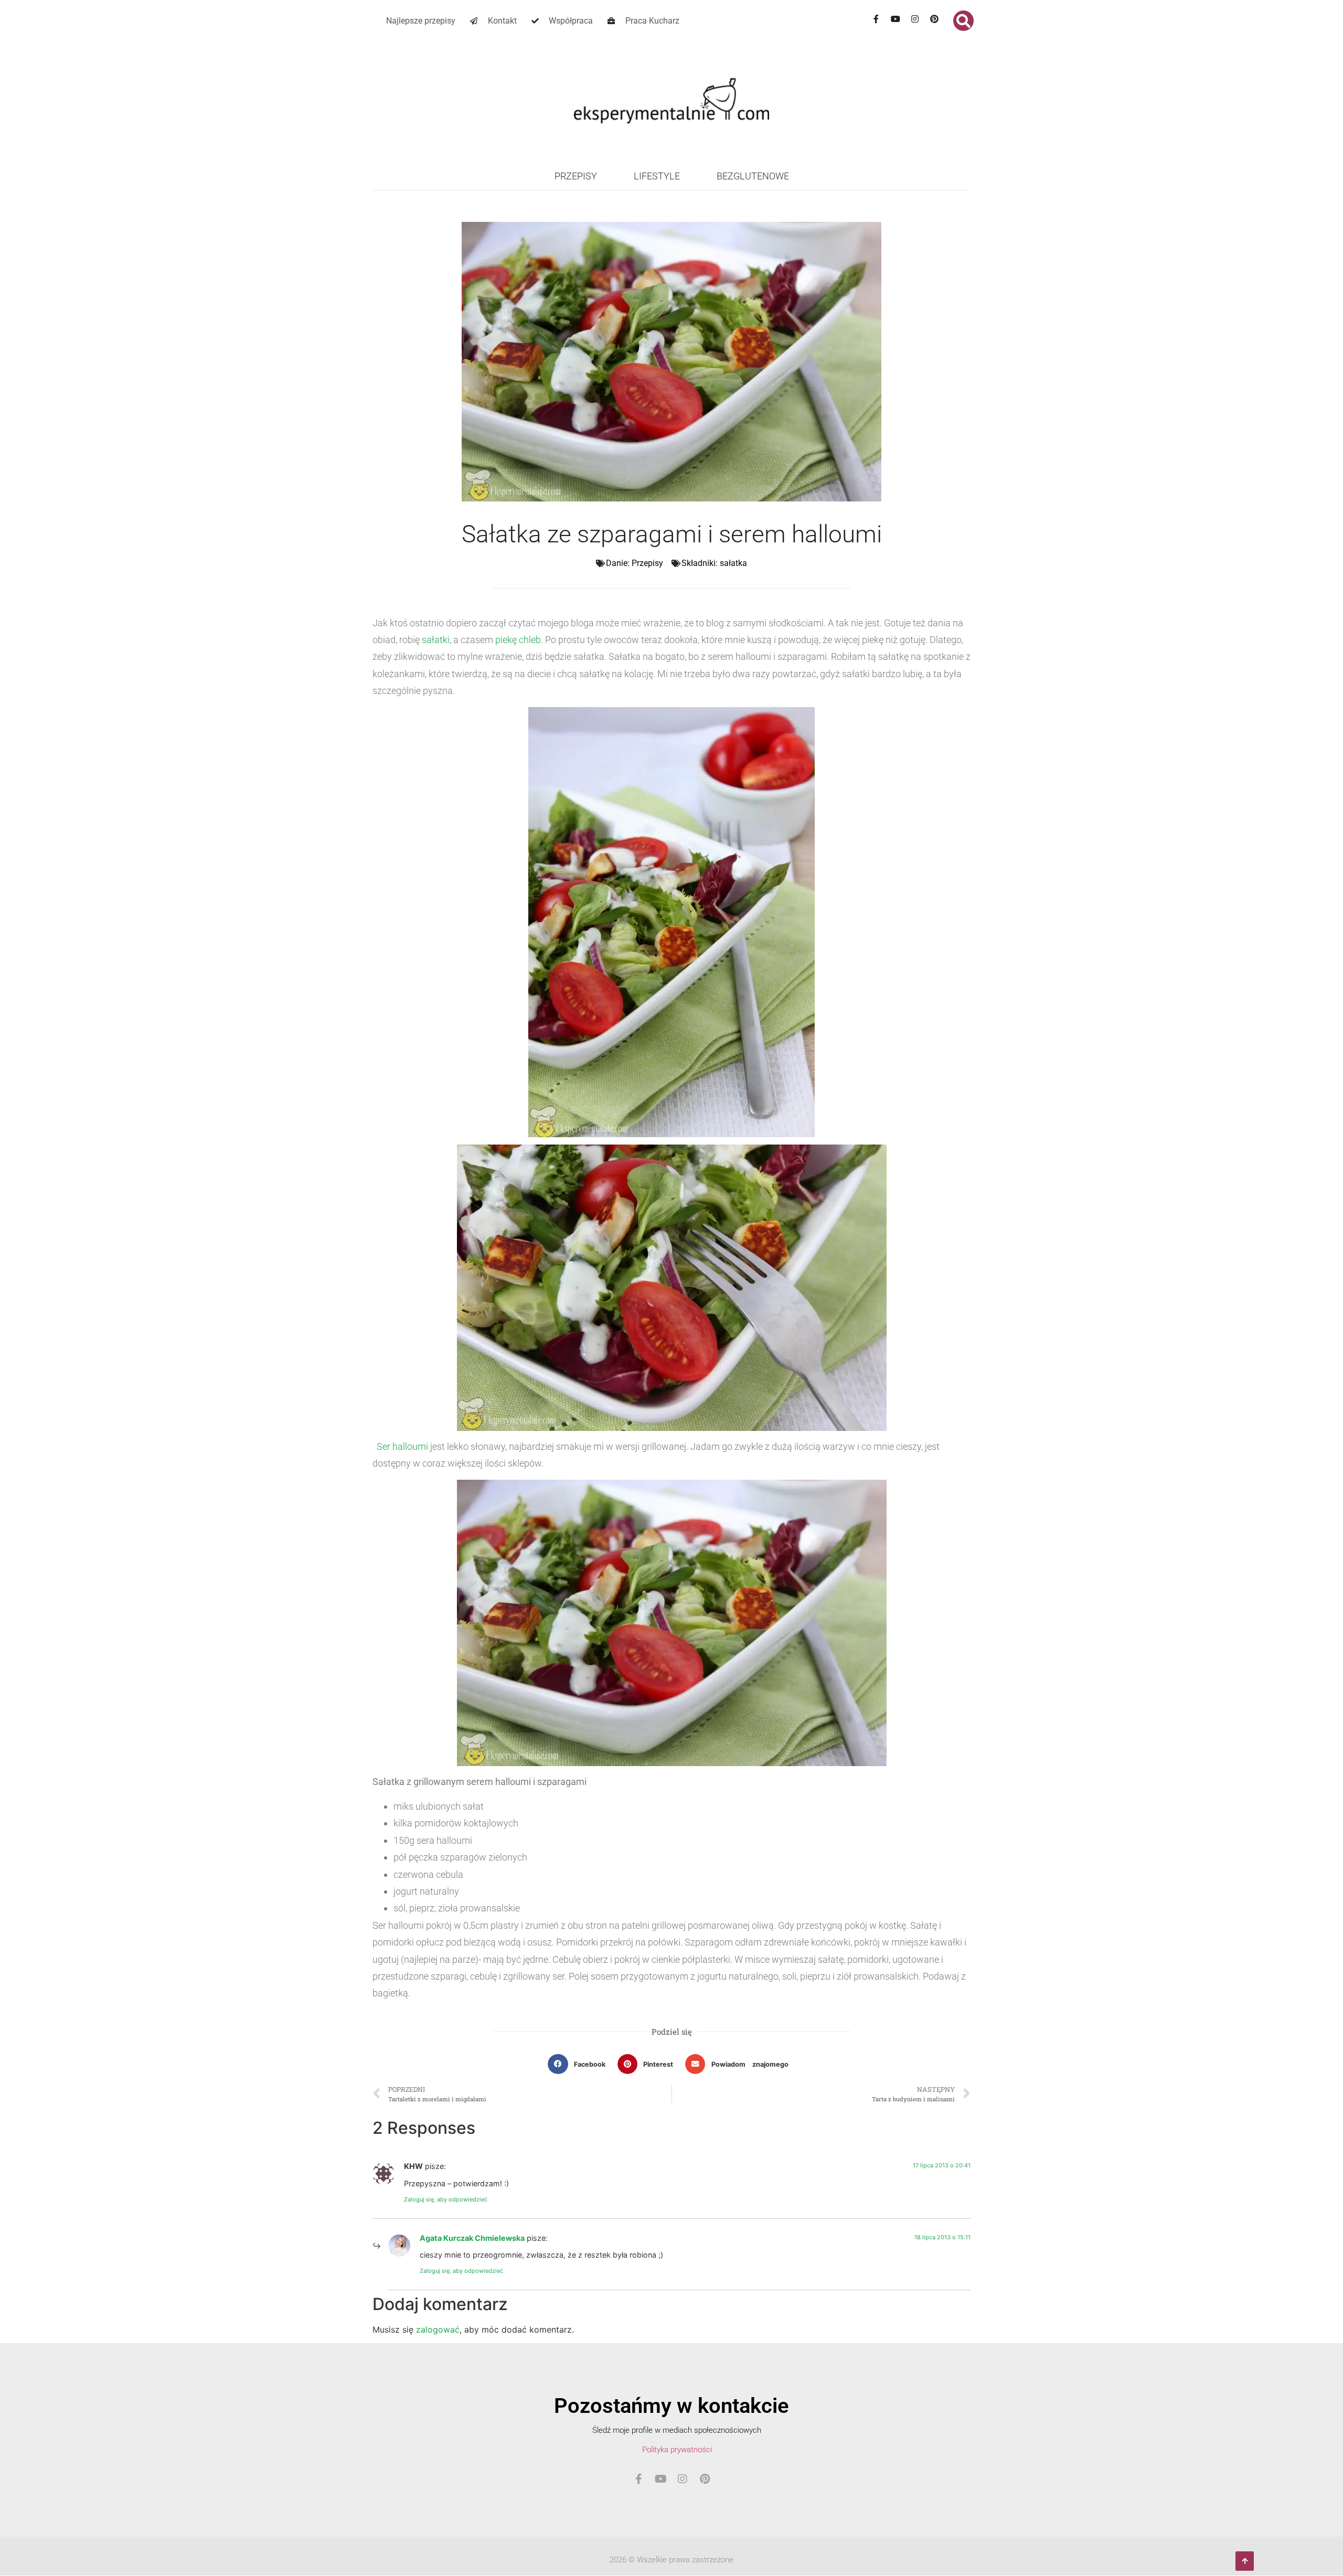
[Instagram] (915, 19)
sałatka (733, 563)
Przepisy (576, 176)
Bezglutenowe (753, 176)
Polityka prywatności (677, 2450)
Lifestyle (657, 176)
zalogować (438, 2329)
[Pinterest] (934, 19)
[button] (963, 21)
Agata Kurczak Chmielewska (472, 2238)
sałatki (436, 640)
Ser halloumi (402, 1446)
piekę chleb (518, 640)
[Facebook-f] (876, 19)
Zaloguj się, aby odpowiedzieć (446, 2199)
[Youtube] (896, 19)
